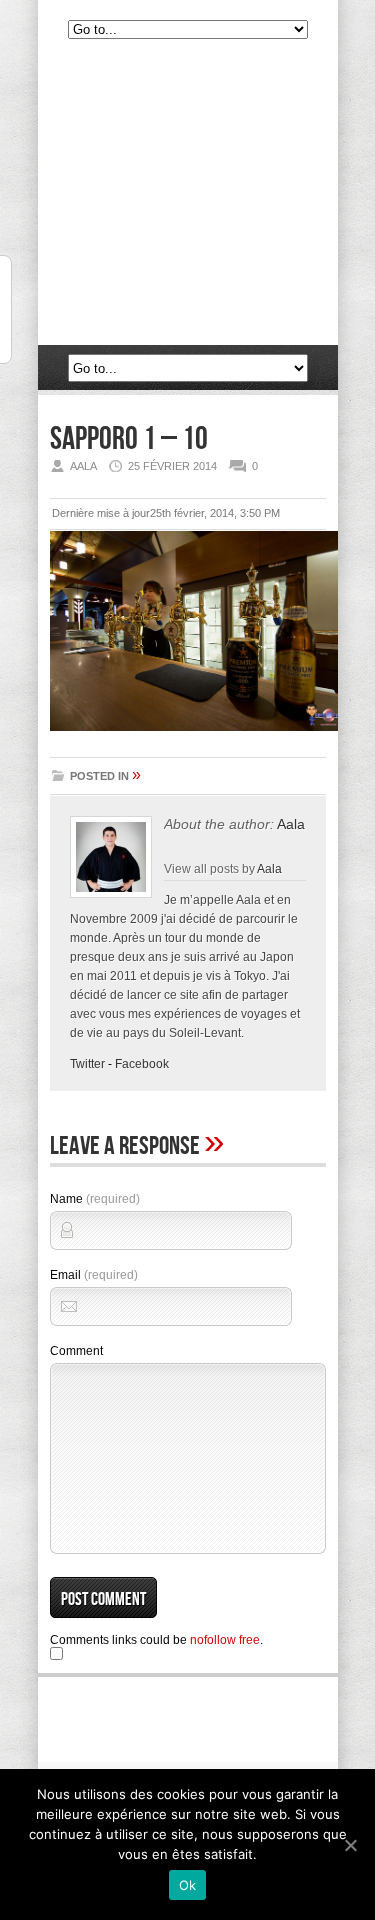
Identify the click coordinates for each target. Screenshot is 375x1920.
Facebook (142, 1064)
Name (95, 1199)
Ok (188, 1885)
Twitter (87, 1064)
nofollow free (225, 1640)
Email (94, 1275)
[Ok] (350, 1845)
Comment (76, 1351)
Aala (291, 824)
